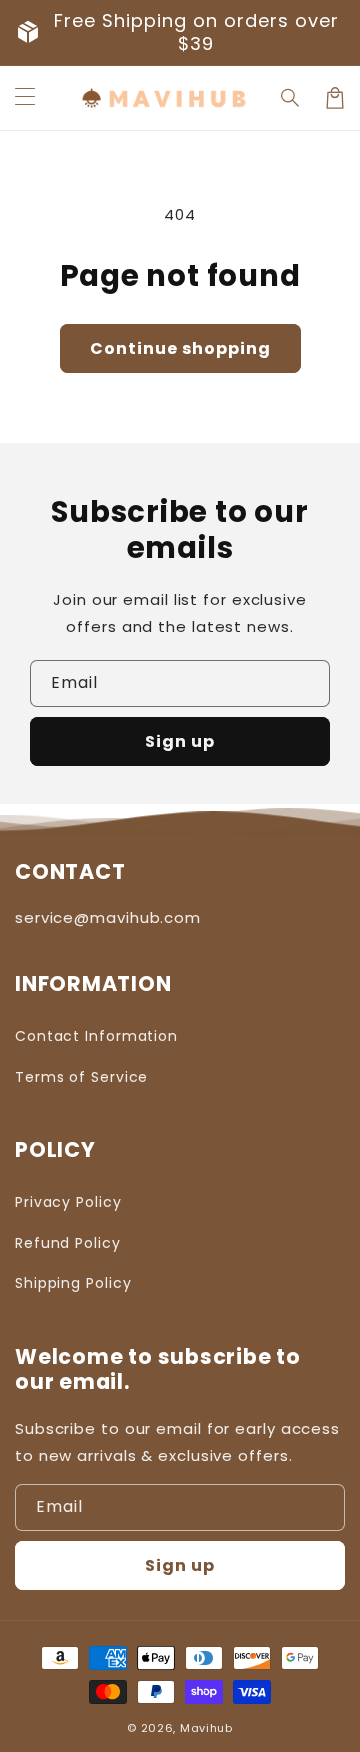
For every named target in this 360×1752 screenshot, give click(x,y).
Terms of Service (81, 1077)
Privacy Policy (68, 1202)
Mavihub (206, 1728)
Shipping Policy (73, 1283)
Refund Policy (68, 1243)
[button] (25, 98)
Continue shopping (180, 348)
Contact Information (96, 1036)
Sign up (180, 741)
